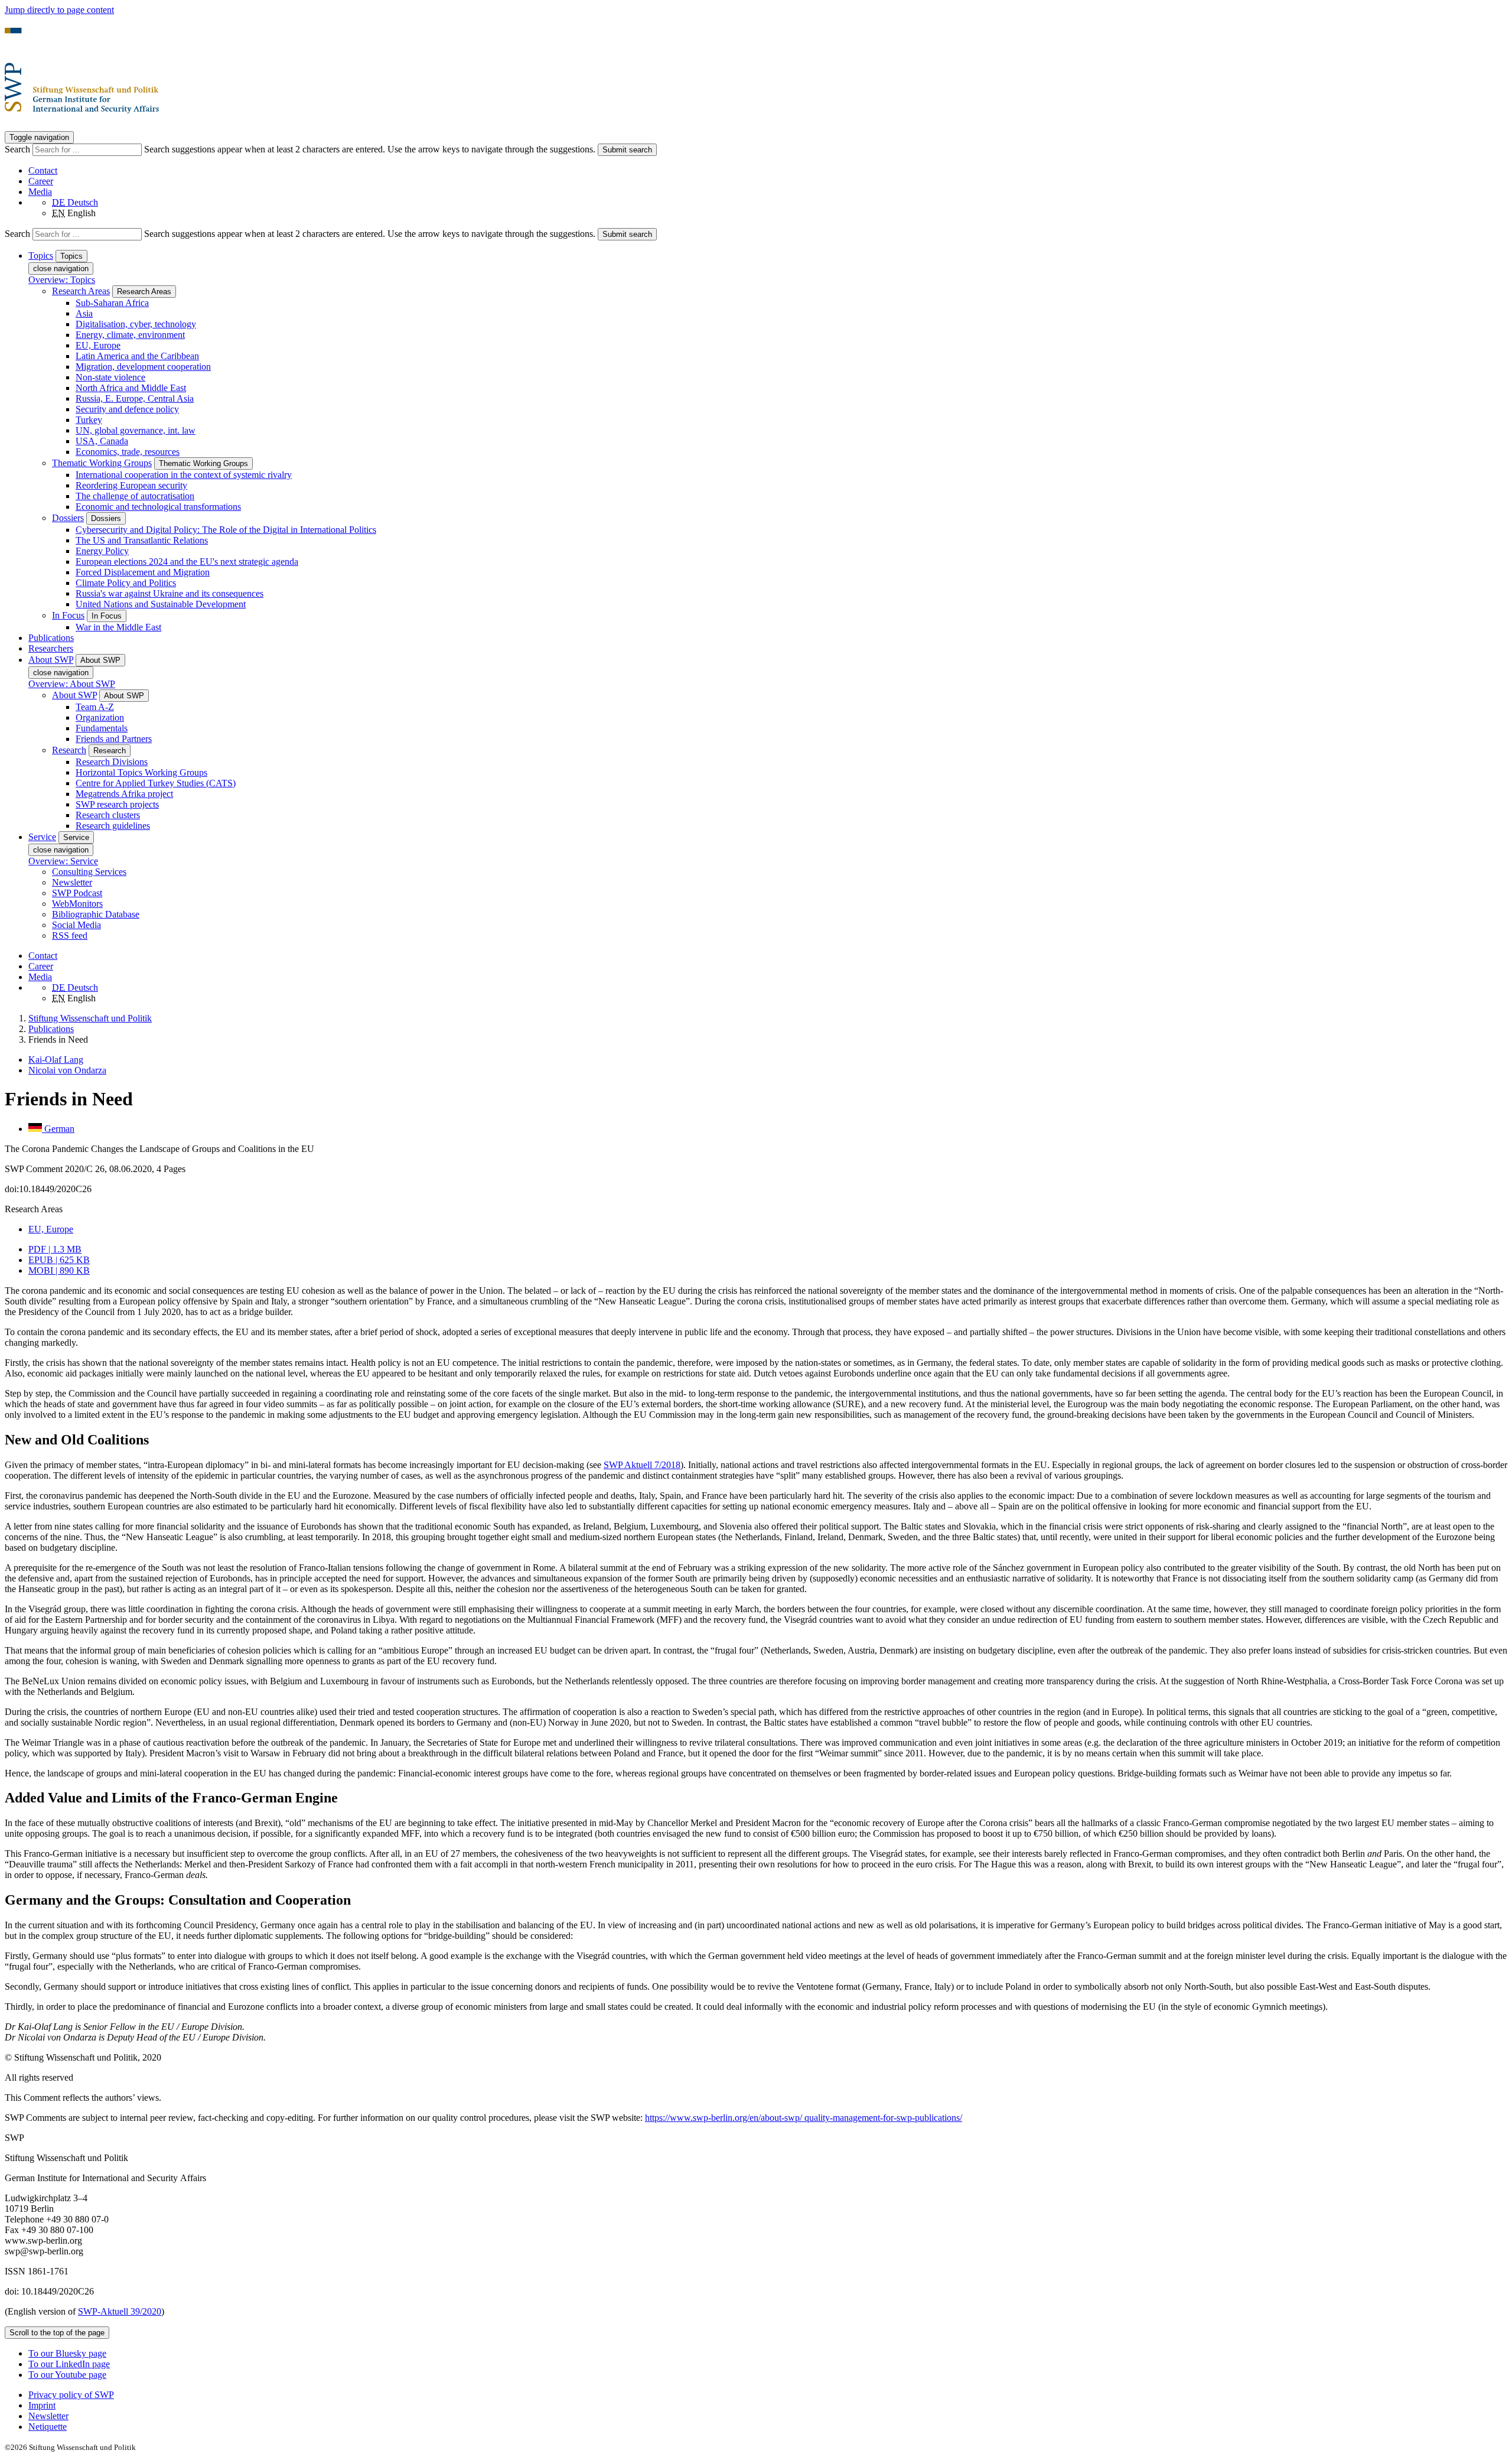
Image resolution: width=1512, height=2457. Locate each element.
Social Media (76, 925)
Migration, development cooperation (143, 367)
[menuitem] (768, 2395)
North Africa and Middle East (131, 388)
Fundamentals (102, 728)
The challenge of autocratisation (135, 496)
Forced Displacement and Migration (143, 572)
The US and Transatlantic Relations (142, 540)
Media (40, 192)
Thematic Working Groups (102, 463)
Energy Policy (102, 551)
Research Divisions (112, 762)
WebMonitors (77, 904)
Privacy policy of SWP (71, 2395)
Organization (100, 717)
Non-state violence (110, 377)
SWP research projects (117, 804)
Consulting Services (89, 872)
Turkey (89, 420)
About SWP (74, 695)
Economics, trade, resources (128, 452)
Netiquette (48, 2427)
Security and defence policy (127, 409)
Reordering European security (131, 485)
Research (69, 750)
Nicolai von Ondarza (67, 1070)
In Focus (68, 615)
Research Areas (81, 291)
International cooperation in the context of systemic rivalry (184, 475)
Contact (43, 170)
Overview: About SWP (72, 684)
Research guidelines (113, 826)
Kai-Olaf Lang (56, 1060)
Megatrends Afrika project (124, 794)
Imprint (42, 2405)
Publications (51, 638)
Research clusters (108, 815)
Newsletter (72, 882)
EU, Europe (98, 345)
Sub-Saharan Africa (112, 303)
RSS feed (70, 935)
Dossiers (68, 518)
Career (41, 181)
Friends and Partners (114, 739)
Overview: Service (63, 861)
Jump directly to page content (59, 10)
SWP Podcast (77, 893)
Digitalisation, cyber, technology (136, 324)
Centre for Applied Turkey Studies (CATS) (156, 783)
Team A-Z (95, 707)
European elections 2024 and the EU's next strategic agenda (187, 562)
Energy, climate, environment (130, 335)
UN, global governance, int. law (136, 430)
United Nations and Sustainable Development (161, 604)
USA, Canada (102, 441)
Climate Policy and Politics (126, 583)
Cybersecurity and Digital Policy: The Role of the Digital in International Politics (226, 530)
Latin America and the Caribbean (137, 356)
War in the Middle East (118, 627)
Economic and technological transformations (158, 507)
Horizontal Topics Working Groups (141, 772)
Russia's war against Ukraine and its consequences (170, 593)
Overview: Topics (62, 280)
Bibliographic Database (96, 914)
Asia (84, 313)
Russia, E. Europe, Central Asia (135, 398)
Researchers (51, 648)
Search (19, 149)
